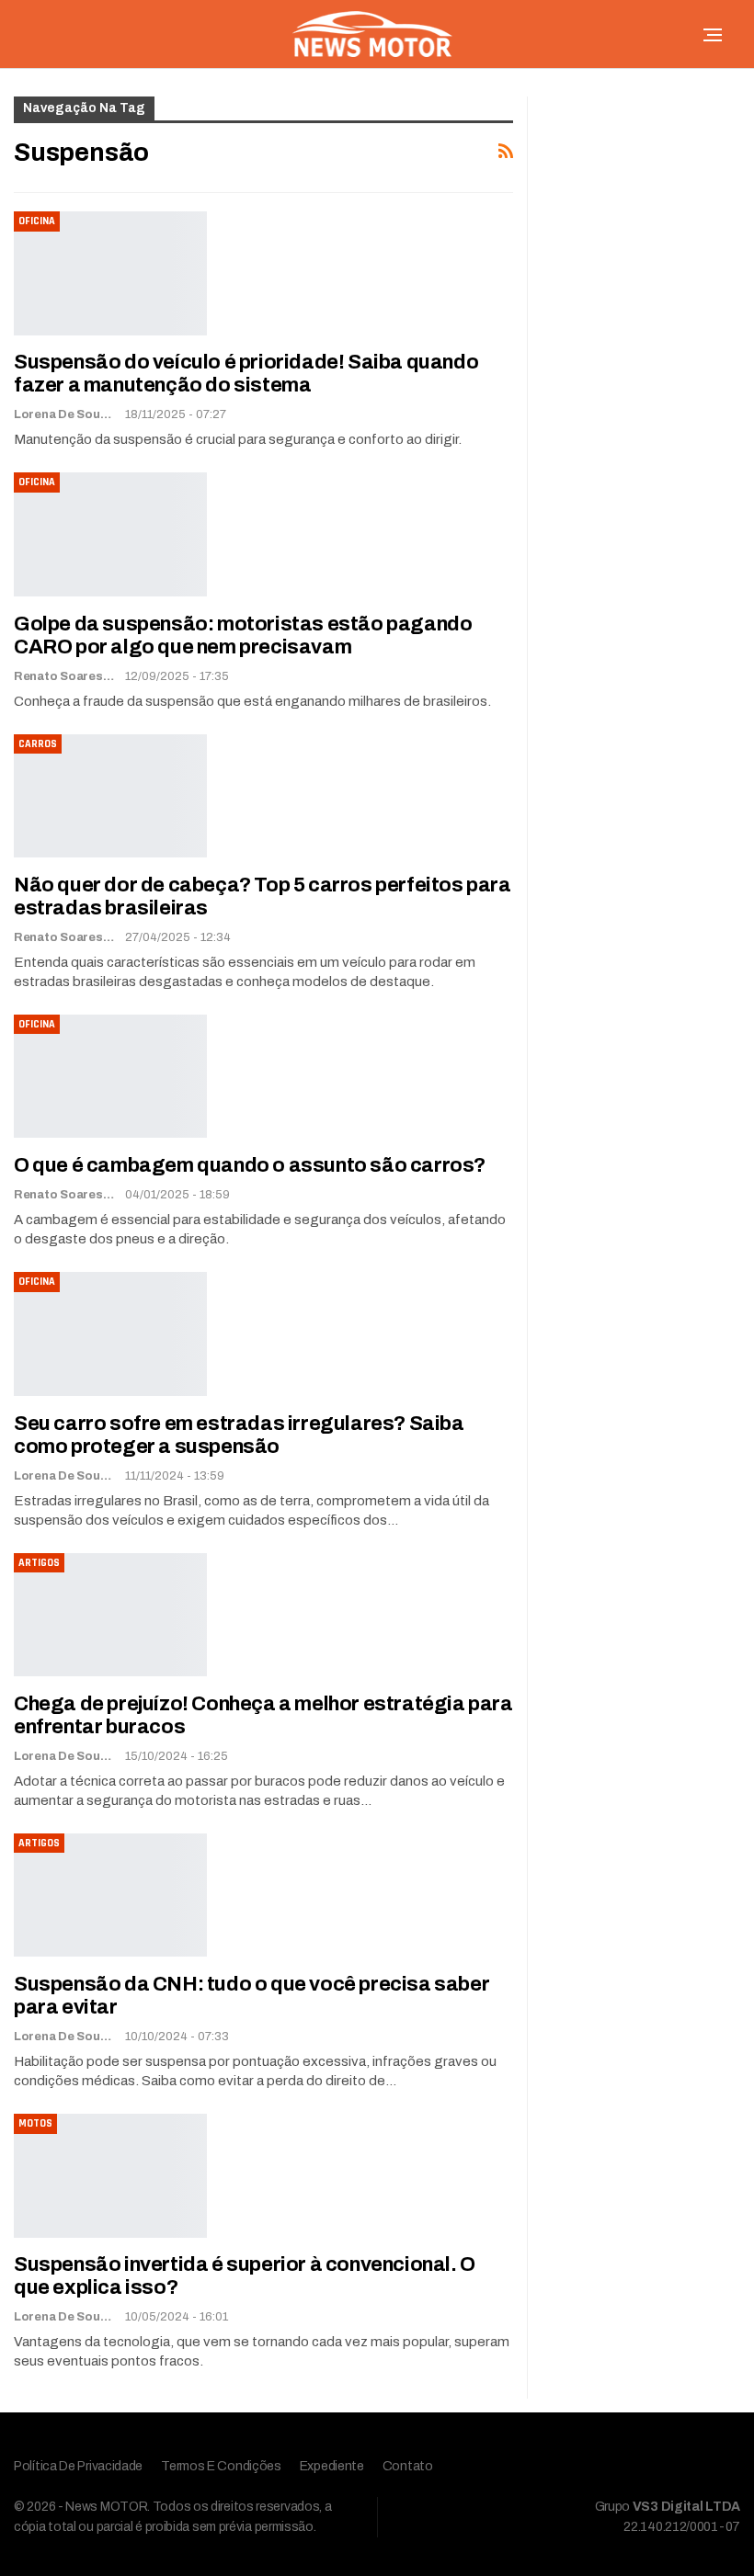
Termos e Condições (221, 2466)
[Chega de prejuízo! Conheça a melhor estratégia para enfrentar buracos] (110, 1615)
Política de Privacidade (78, 2466)
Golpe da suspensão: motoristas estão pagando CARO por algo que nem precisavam (243, 635)
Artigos (39, 1563)
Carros (38, 744)
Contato (408, 2466)
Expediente (332, 2466)
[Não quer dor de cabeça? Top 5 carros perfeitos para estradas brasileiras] (110, 796)
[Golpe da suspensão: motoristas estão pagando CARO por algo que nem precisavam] (110, 534)
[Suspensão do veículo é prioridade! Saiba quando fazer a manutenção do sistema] (110, 273)
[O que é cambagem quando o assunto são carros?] (110, 1076)
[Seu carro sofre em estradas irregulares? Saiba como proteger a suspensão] (110, 1333)
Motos (35, 2123)
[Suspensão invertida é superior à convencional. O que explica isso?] (110, 2175)
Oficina (37, 221)
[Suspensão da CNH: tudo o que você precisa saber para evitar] (110, 1895)
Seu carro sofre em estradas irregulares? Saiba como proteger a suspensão (239, 1435)
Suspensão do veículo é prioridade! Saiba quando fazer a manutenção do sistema (246, 374)
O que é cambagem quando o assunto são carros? (250, 1165)
